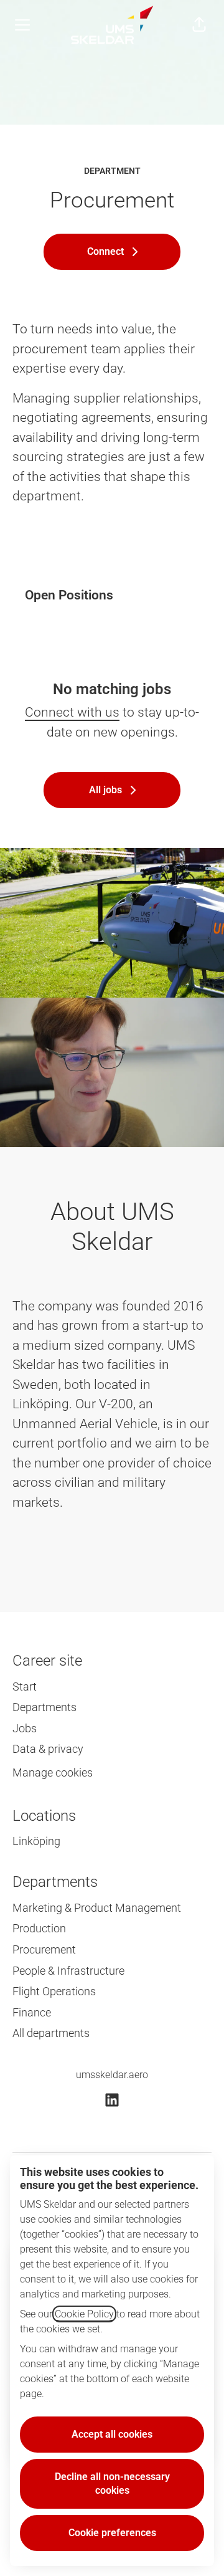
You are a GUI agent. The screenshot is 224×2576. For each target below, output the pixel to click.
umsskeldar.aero (112, 2075)
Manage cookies (53, 1772)
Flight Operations (54, 1991)
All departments (51, 2033)
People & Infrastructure (68, 1971)
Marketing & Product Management (97, 1908)
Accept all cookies (112, 2434)
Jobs (25, 1728)
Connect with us (72, 712)
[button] (199, 25)
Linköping (36, 1841)
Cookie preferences (112, 2533)
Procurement (44, 1949)
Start (25, 1686)
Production (39, 1928)
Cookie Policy (84, 2314)
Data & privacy (48, 1749)
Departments (44, 1707)
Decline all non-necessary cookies (112, 2483)
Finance (32, 2012)
